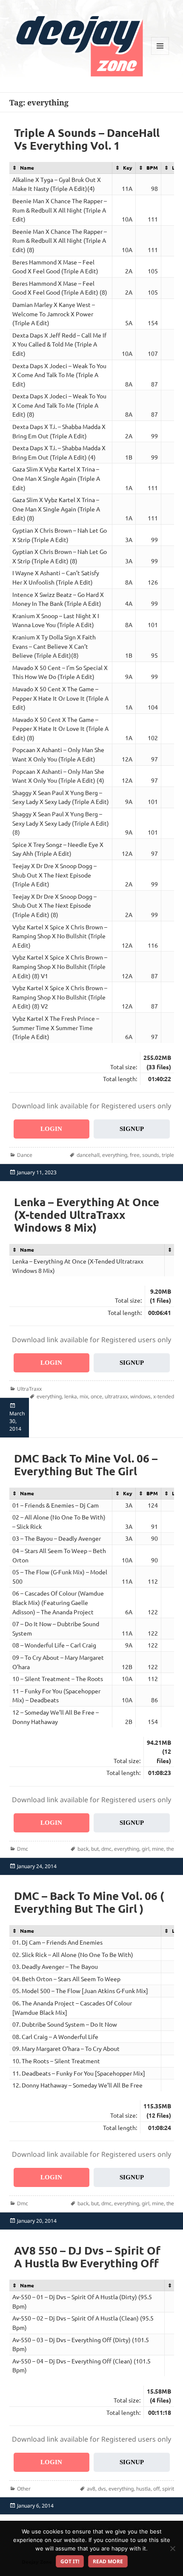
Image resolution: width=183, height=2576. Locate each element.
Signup (132, 1129)
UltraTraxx (29, 1389)
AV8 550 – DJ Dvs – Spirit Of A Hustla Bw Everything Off (87, 2256)
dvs (102, 2489)
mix (84, 1396)
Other (24, 2489)
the (170, 1849)
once (96, 1396)
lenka (71, 1396)
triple (168, 1155)
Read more (108, 2561)
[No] (172, 2548)
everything (115, 1155)
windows (140, 1396)
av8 (91, 2489)
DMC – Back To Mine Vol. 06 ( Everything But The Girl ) (89, 1902)
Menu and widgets (160, 55)
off (156, 2489)
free (135, 1155)
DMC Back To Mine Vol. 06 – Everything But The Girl (86, 1464)
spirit (168, 2489)
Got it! (70, 2561)
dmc (106, 1849)
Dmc (23, 1849)
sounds (151, 1155)
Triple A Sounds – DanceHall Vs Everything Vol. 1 (87, 139)
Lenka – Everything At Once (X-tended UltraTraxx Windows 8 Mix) (87, 1214)
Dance (25, 1155)
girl (146, 1849)
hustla (143, 2489)
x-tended (164, 1396)
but (95, 1849)
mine (158, 1849)
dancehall (88, 1155)
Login (51, 1129)
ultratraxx (116, 1396)
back (83, 1849)
